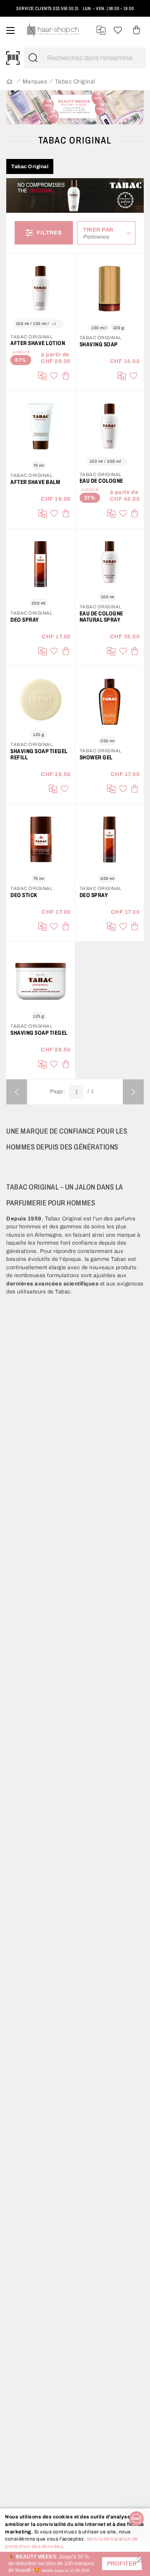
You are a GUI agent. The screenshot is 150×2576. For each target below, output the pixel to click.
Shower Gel (96, 757)
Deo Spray (25, 620)
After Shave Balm (35, 482)
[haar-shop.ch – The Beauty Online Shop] (53, 30)
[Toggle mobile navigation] (10, 30)
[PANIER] (136, 30)
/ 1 (91, 1092)
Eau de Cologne (101, 481)
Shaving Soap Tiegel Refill (39, 754)
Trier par (98, 230)
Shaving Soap (99, 344)
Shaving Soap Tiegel (39, 1033)
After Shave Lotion (38, 343)
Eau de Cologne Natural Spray (101, 617)
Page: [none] (58, 1091)
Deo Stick (24, 895)
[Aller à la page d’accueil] (9, 82)
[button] (122, 2564)
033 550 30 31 (66, 8)
